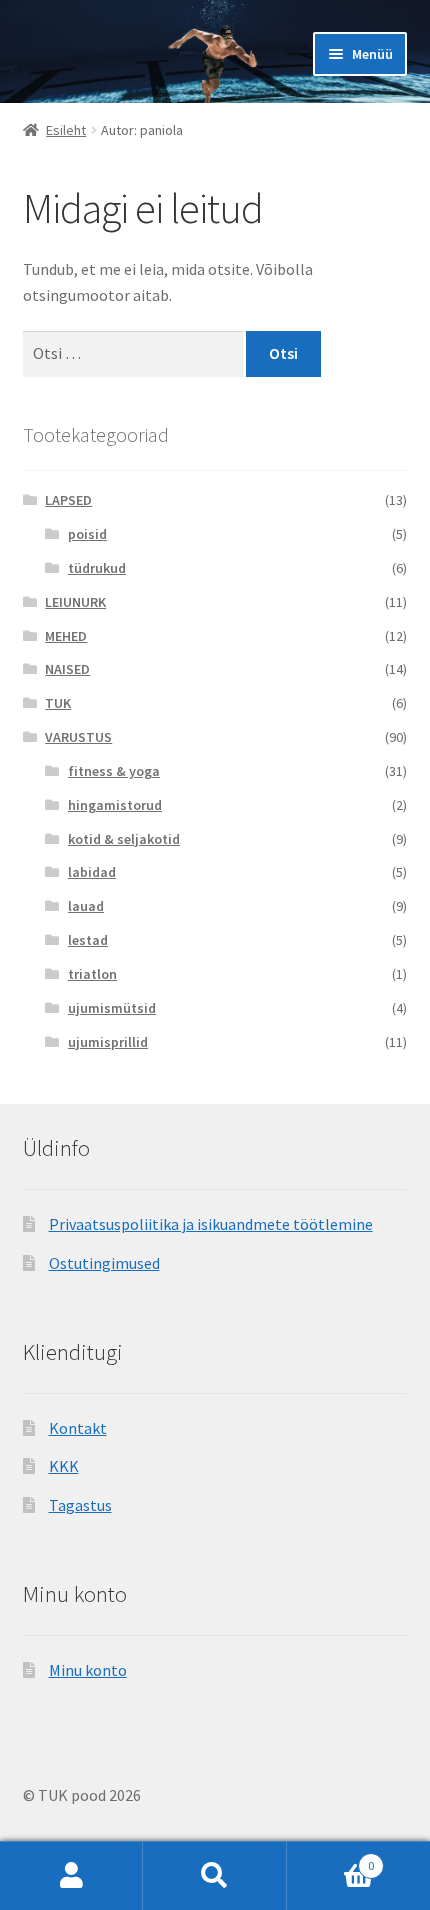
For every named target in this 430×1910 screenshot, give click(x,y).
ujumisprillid (108, 1042)
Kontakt (78, 1428)
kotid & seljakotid (124, 839)
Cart (331, 1858)
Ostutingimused (104, 1263)
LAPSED (68, 500)
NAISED (67, 669)
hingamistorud (115, 805)
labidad (92, 872)
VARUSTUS (78, 737)
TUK (58, 703)
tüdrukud (97, 568)
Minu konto (88, 1670)
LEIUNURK (75, 602)
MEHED (66, 636)
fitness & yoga (114, 771)
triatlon (92, 974)
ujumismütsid (112, 1008)
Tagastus (80, 1505)
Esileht (66, 130)
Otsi (214, 1876)
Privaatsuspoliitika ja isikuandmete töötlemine (211, 1224)
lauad (86, 906)
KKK (64, 1466)
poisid (87, 534)
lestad (88, 940)
